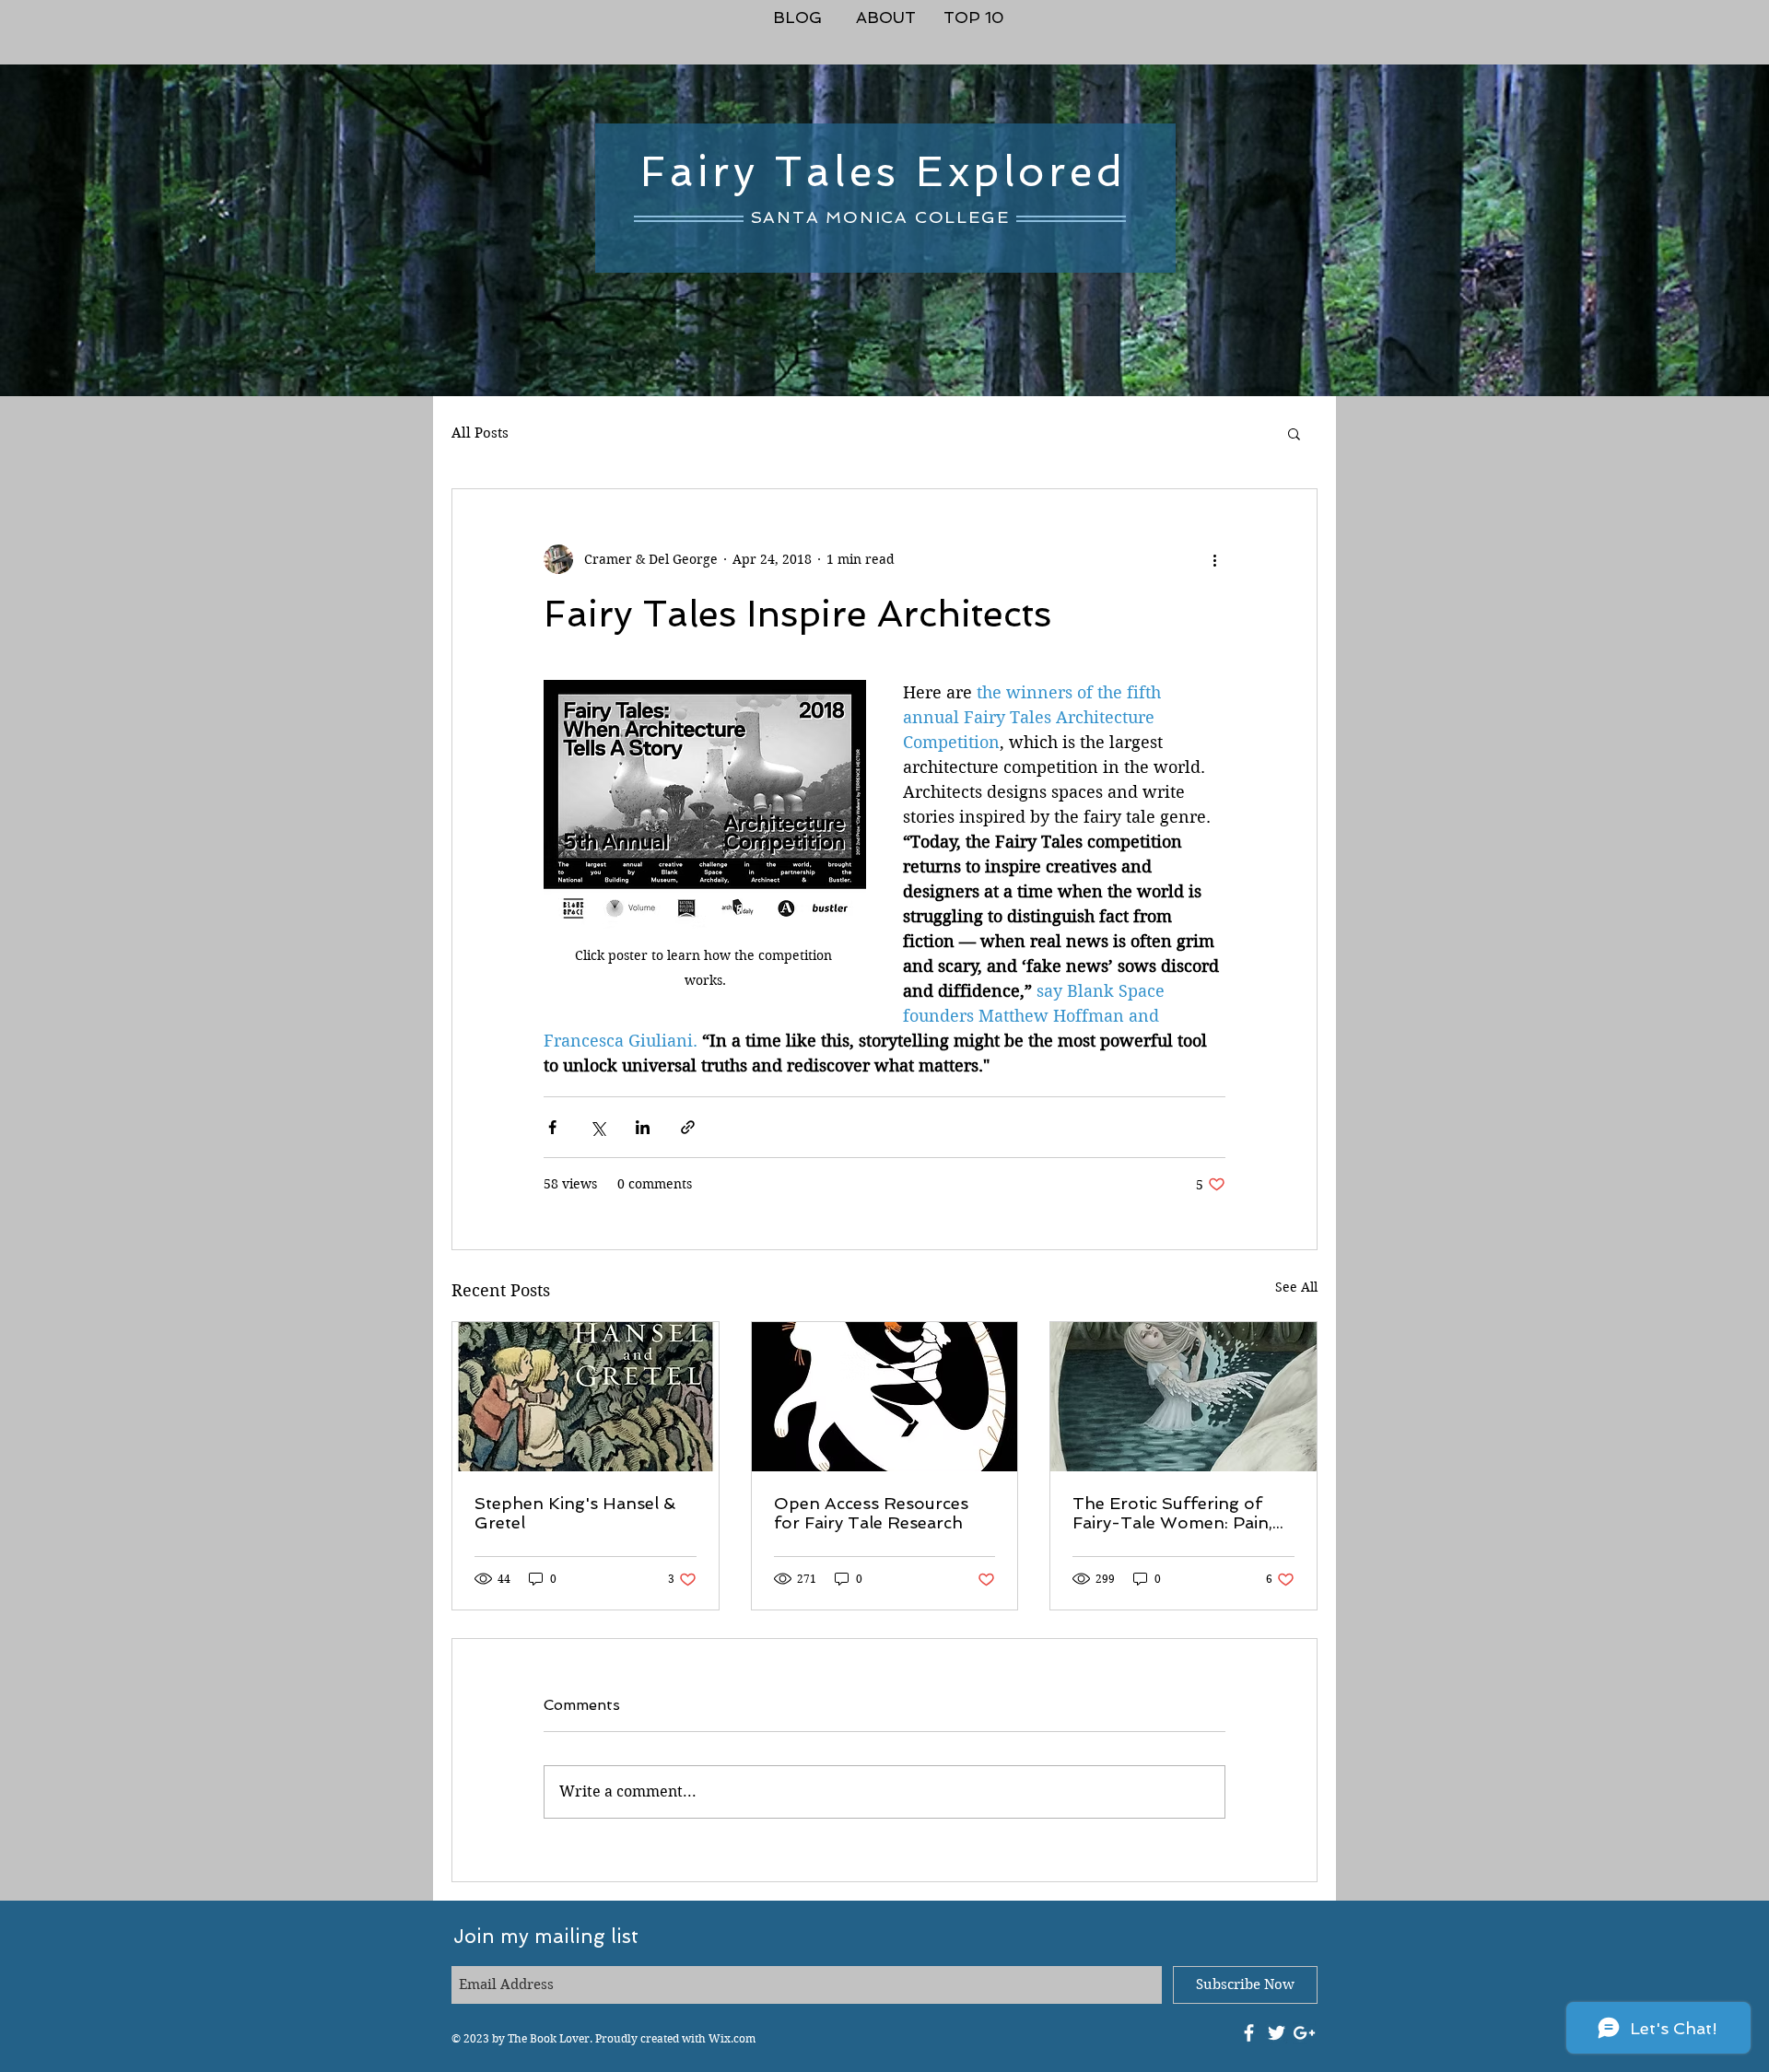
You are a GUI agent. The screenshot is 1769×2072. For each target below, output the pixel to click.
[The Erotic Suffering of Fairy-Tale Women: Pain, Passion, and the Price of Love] (1183, 1397)
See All (1296, 1287)
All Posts (480, 433)
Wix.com (732, 2038)
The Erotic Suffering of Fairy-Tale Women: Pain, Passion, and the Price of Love (1173, 1513)
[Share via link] (688, 1127)
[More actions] (1214, 559)
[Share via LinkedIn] (643, 1127)
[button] (1294, 433)
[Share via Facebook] (552, 1127)
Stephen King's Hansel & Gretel (575, 1513)
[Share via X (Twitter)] (597, 1127)
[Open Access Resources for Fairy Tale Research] (885, 1397)
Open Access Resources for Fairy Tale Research (871, 1513)
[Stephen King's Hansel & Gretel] (586, 1397)
